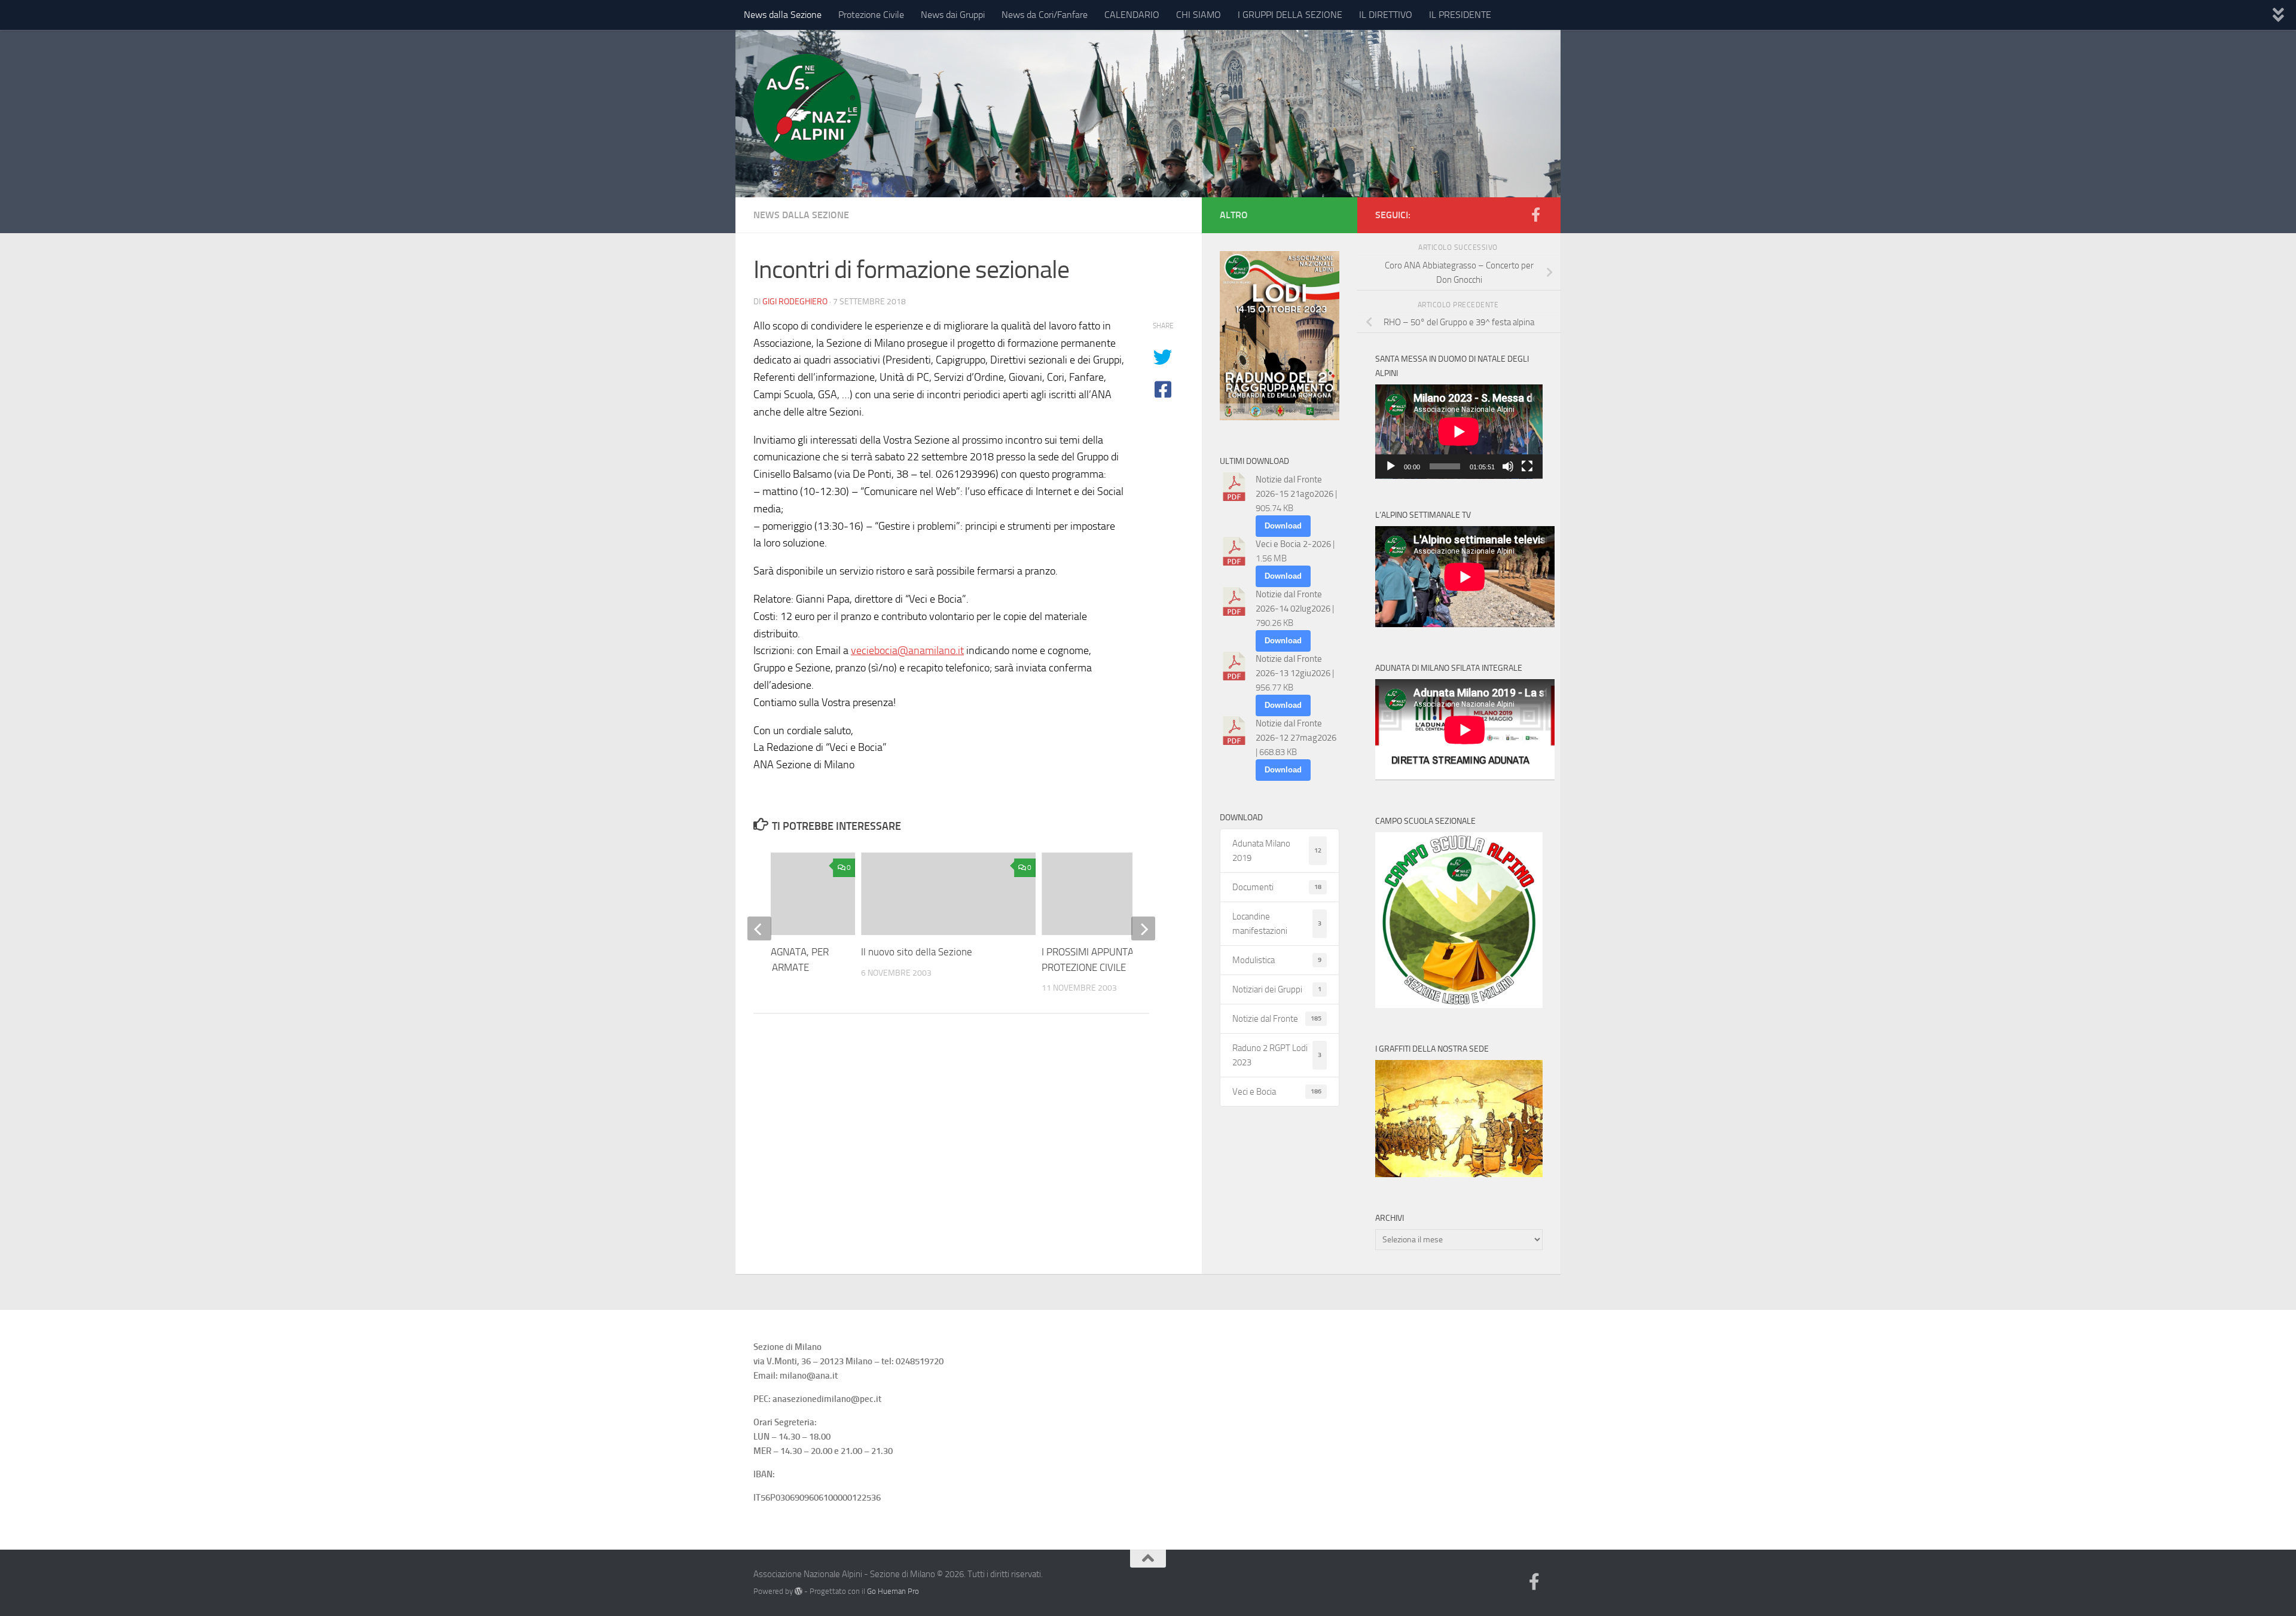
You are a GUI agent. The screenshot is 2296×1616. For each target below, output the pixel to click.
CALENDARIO (1132, 15)
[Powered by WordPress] (799, 1591)
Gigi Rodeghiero (795, 302)
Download (1283, 526)
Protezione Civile (871, 15)
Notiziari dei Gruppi (1277, 989)
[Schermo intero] (1527, 466)
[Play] (1391, 466)
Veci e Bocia (1277, 1092)
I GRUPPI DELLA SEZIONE (1290, 15)
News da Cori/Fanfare (1045, 15)
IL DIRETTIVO (1386, 15)
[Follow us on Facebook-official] (1535, 215)
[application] (1459, 432)
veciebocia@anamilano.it (907, 650)
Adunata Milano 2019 (1277, 851)
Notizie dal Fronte (1277, 1019)
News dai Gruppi (953, 15)
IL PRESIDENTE (1460, 15)
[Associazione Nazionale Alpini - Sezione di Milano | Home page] (807, 108)
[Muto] (1508, 466)
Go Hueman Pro (893, 1591)
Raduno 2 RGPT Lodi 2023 (1277, 1055)
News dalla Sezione (783, 15)
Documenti (1277, 887)
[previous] (759, 928)
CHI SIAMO (1199, 15)
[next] (1143, 928)
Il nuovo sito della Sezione (917, 952)
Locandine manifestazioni (1277, 924)
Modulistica (1277, 960)
